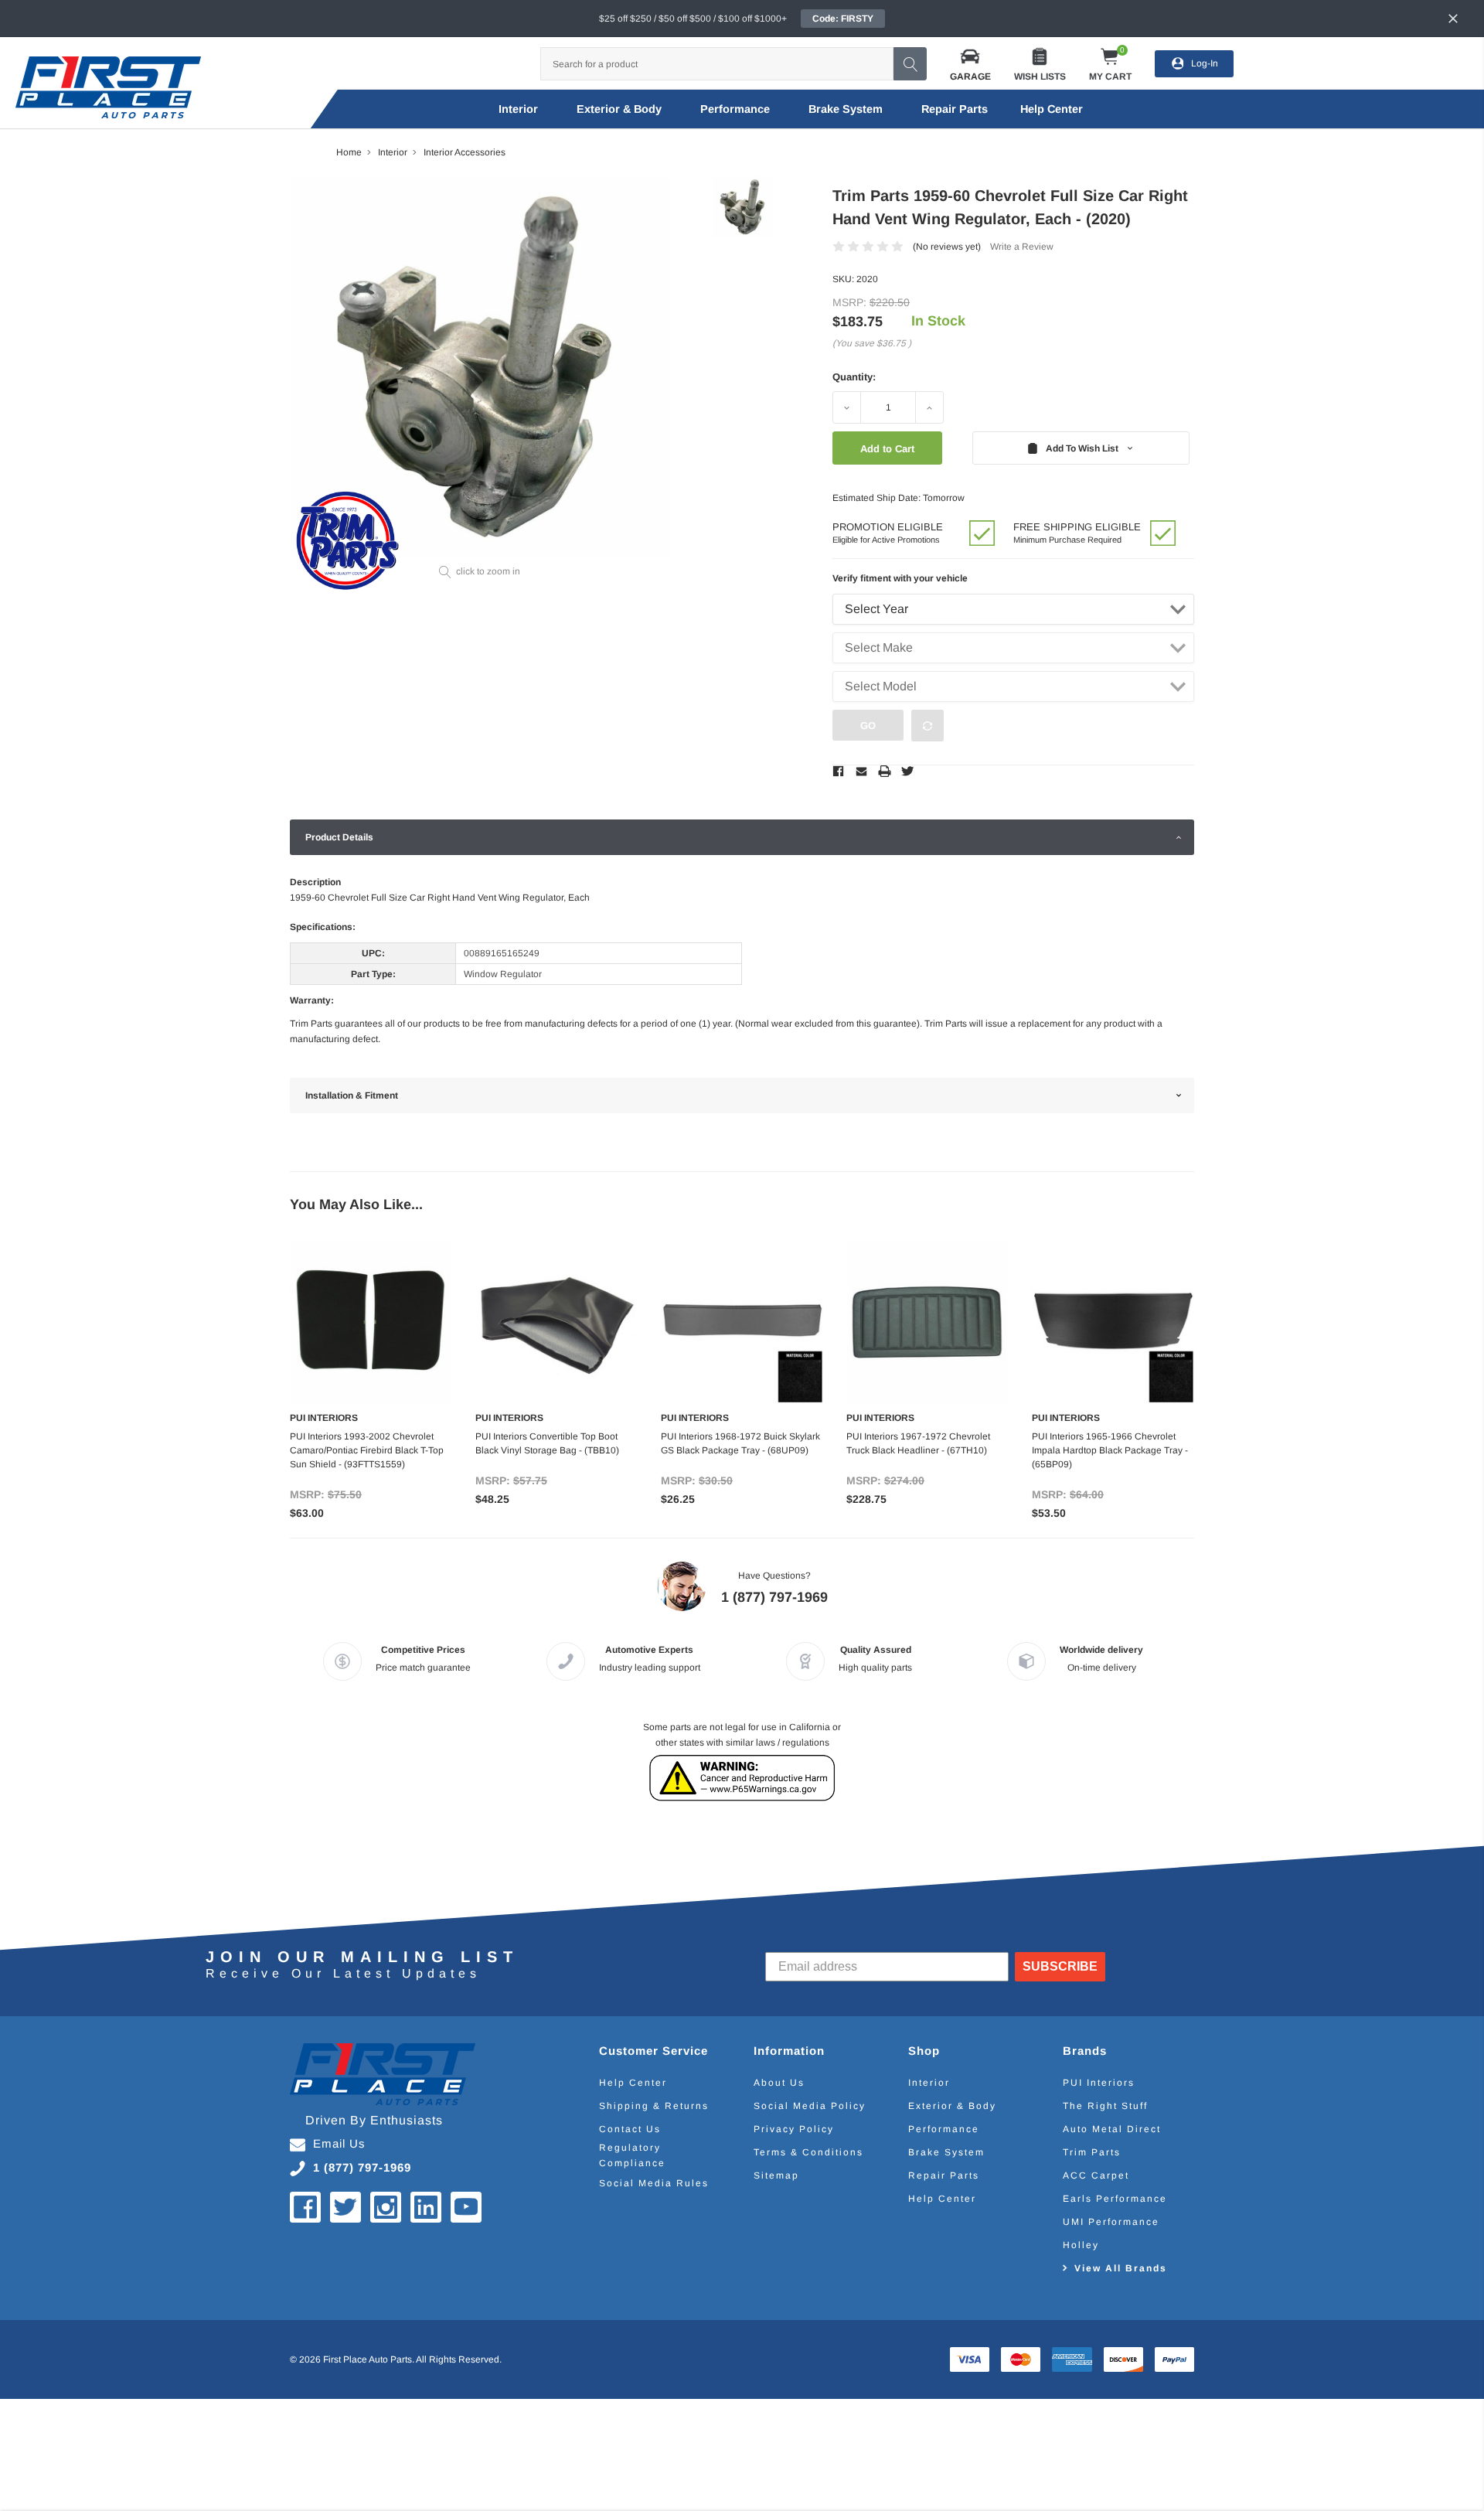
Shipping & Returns (654, 2106)
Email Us (339, 2143)
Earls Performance (1115, 2199)
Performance (735, 109)
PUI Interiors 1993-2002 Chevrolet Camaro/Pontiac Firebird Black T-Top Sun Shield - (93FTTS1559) (367, 1450)
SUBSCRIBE (1060, 1966)
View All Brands (1121, 2268)
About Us (779, 2083)
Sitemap (776, 2175)
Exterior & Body (619, 109)
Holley (1081, 2245)
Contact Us (630, 2129)
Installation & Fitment (352, 1095)
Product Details (339, 837)
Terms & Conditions (808, 2152)
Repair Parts (955, 109)
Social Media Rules (654, 2183)
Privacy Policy (794, 2129)
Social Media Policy (810, 2106)
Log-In (1205, 63)
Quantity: (854, 377)
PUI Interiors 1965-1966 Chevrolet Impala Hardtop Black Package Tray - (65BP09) (1110, 1450)
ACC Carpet (1096, 2175)
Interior (518, 109)
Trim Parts (1092, 2152)
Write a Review (1022, 247)
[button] (970, 64)
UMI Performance (1111, 2222)
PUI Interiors (1099, 2083)
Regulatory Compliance (632, 2155)
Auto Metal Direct (1112, 2129)
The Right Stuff (1105, 2106)
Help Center (633, 2083)
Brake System (846, 109)
